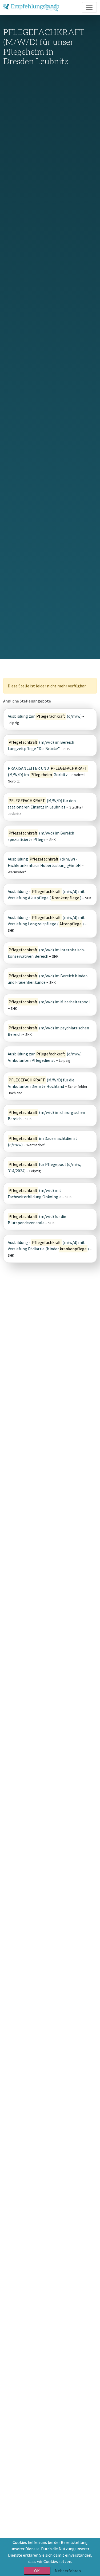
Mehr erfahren (68, 2571)
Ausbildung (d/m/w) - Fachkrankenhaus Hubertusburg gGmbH (44, 862)
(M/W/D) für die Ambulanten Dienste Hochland (41, 1083)
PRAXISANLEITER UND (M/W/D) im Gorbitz (47, 771)
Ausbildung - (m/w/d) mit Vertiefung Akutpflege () (46, 895)
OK (37, 2571)
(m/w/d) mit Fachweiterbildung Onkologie (35, 1193)
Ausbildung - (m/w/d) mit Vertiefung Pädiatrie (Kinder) (48, 1246)
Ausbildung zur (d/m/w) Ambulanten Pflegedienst (45, 1057)
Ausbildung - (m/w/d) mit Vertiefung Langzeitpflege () (46, 921)
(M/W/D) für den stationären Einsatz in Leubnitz (42, 804)
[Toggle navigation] (89, 7)
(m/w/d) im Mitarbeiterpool (49, 1002)
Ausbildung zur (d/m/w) (45, 716)
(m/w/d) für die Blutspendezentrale (37, 1219)
